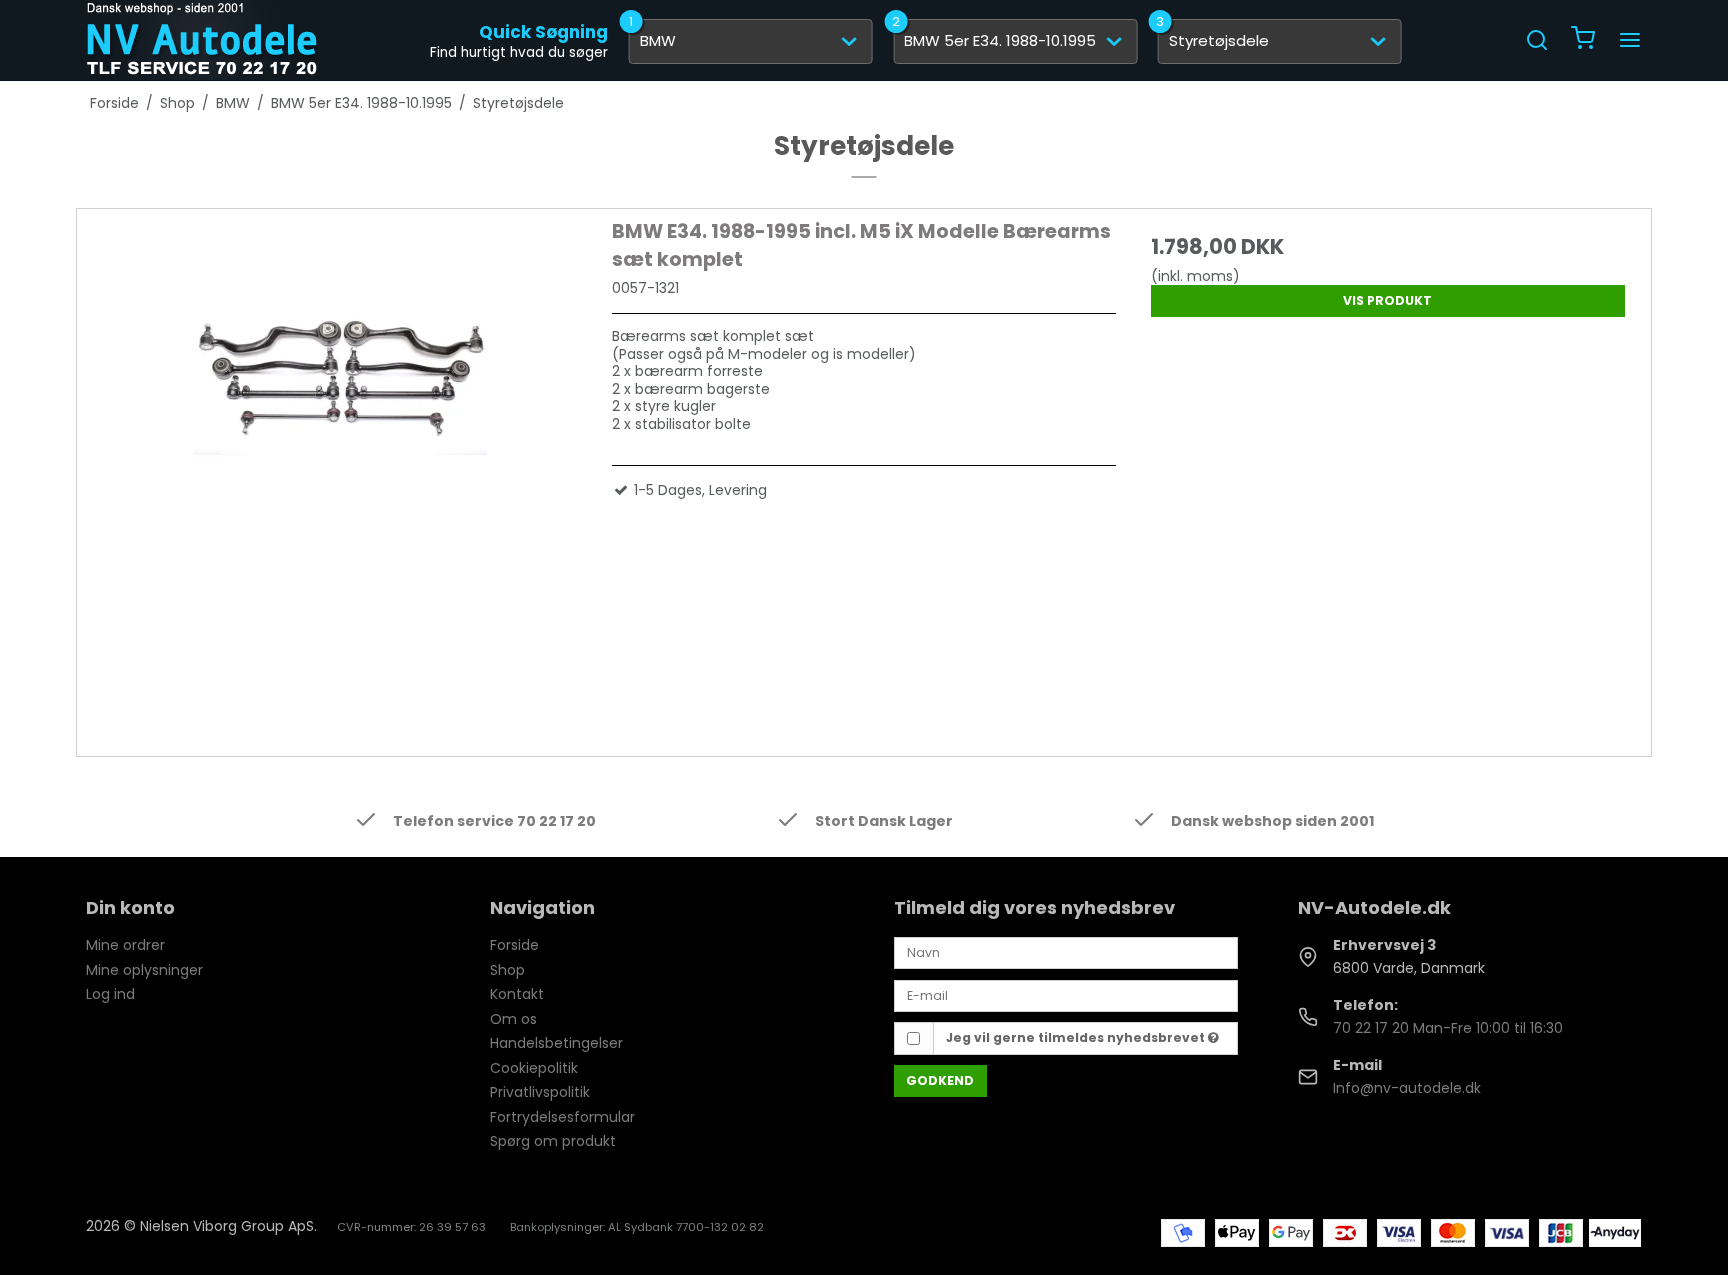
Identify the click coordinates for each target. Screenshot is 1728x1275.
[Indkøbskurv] (1583, 40)
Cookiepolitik (534, 1068)
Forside (514, 945)
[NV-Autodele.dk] (202, 40)
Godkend (940, 1080)
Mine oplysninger (144, 970)
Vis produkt (1387, 300)
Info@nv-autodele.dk (1407, 1088)
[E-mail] (1066, 995)
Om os (513, 1019)
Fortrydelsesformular (562, 1117)
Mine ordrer (125, 945)
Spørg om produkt (553, 1141)
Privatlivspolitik (540, 1092)
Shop (507, 970)
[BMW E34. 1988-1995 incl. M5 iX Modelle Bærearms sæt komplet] (340, 470)
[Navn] (1066, 952)
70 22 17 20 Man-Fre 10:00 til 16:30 (1448, 1028)
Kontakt (517, 994)
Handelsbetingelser (556, 1043)
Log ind (110, 994)
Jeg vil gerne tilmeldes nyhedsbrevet (1077, 1037)
